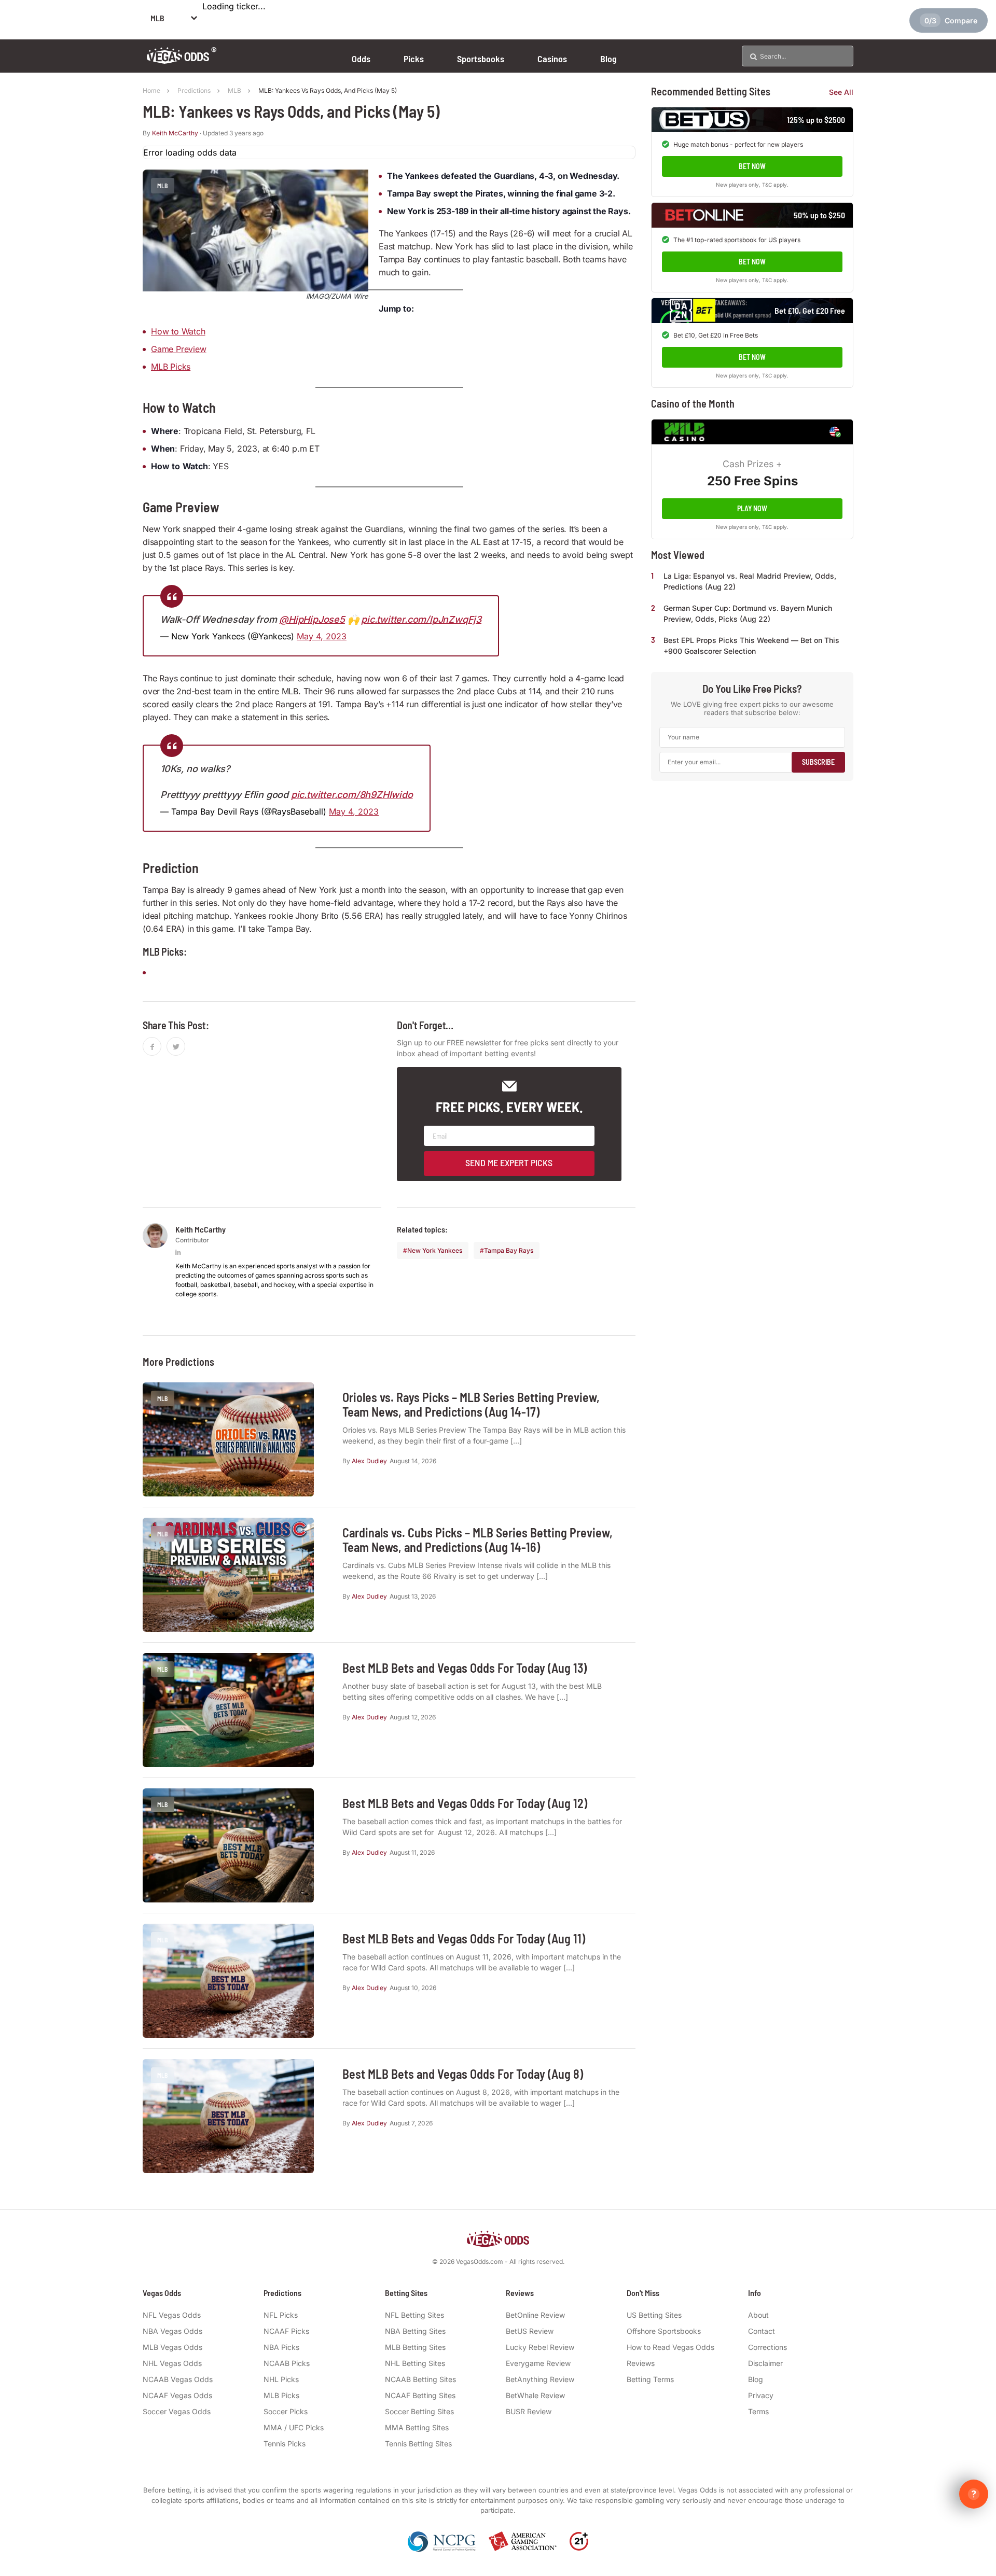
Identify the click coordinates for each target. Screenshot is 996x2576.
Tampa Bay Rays (509, 1250)
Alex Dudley (369, 1461)
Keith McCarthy (175, 133)
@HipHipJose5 (312, 619)
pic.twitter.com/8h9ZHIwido (352, 795)
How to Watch (178, 331)
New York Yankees (435, 1250)
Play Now (752, 508)
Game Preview (179, 349)
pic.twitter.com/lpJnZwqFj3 (421, 619)
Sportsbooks (481, 59)
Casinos (552, 59)
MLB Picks (171, 367)
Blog (608, 59)
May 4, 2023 (322, 636)
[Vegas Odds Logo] (182, 60)
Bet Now (752, 166)
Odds (361, 59)
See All (841, 92)
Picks (414, 59)
